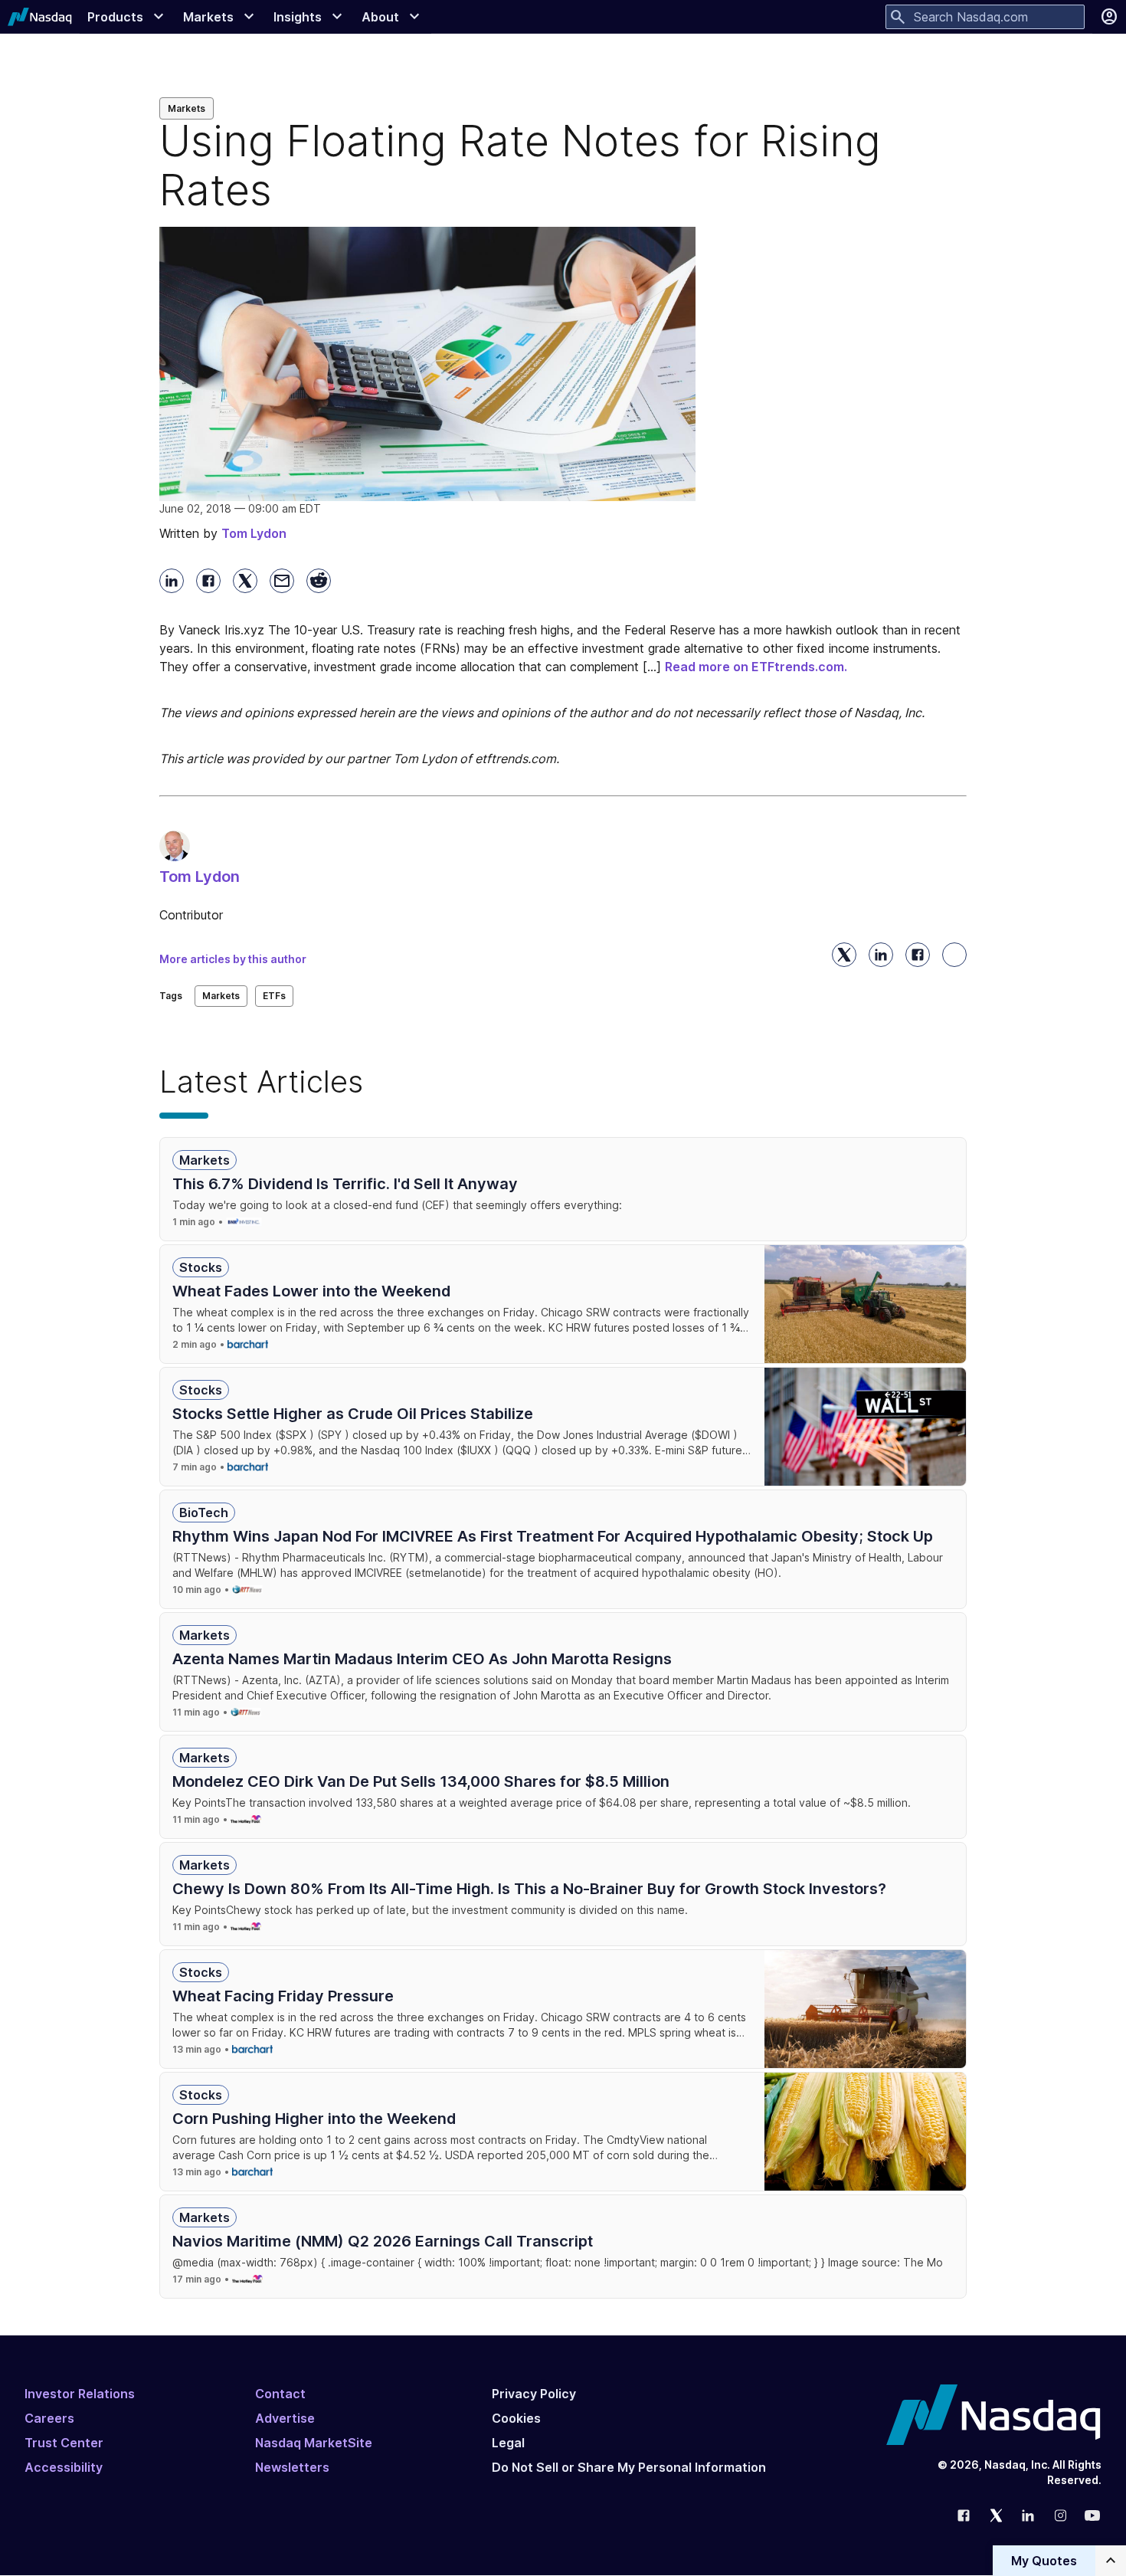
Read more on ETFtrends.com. (756, 667)
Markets (187, 108)
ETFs (274, 996)
